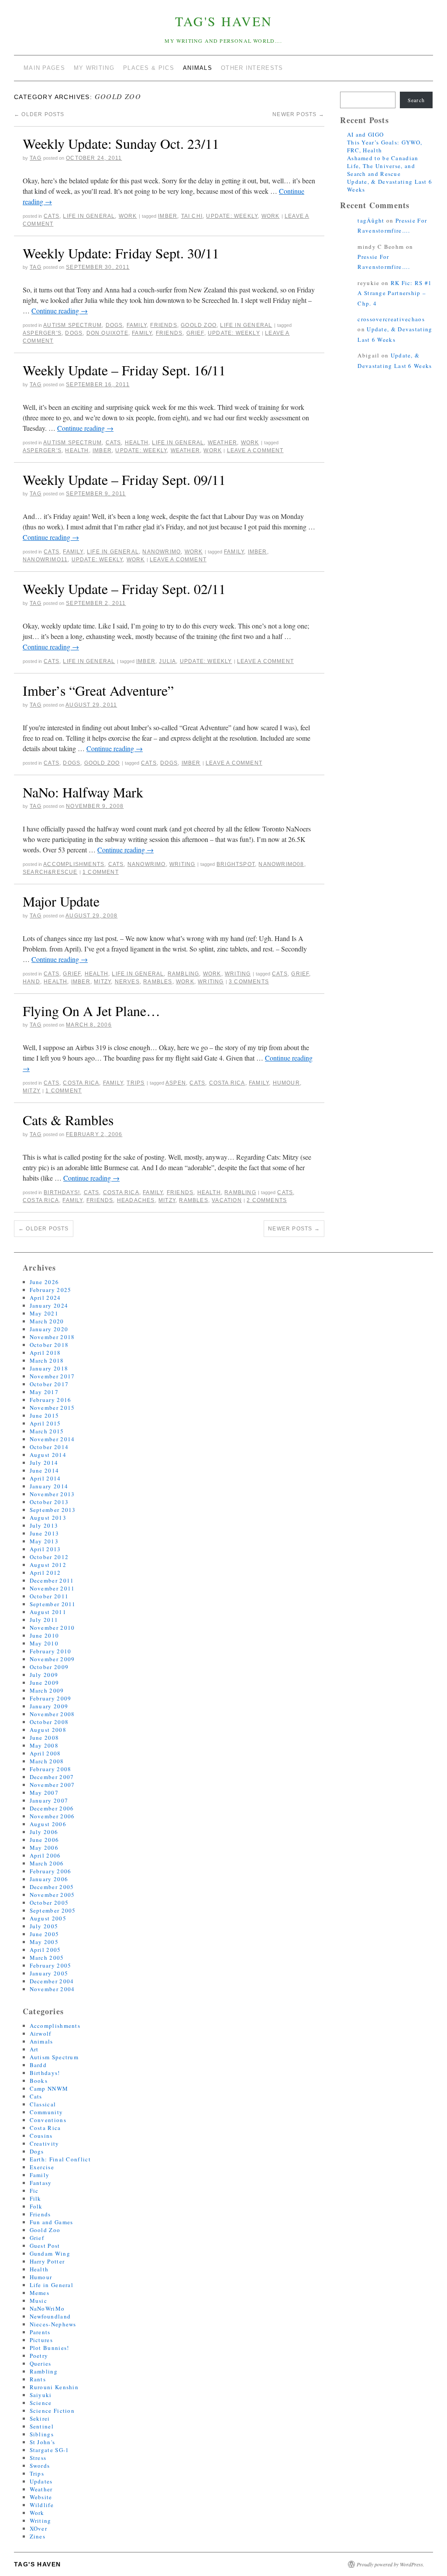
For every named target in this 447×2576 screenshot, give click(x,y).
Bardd (38, 2065)
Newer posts (298, 114)
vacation (227, 1200)
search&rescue (50, 872)
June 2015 (45, 1415)
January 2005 (49, 1973)
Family (137, 325)
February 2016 (51, 1400)
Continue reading (60, 311)
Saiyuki (41, 2395)
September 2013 (53, 1510)
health (77, 450)
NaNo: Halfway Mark (83, 792)
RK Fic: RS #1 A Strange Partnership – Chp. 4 (395, 293)
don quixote (107, 333)
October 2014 (49, 1447)
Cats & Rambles (68, 1120)
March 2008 (47, 1761)
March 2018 (47, 1360)
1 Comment (101, 872)
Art (34, 2049)
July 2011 (44, 1620)
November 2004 (52, 1989)
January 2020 (49, 1329)
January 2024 (49, 1305)
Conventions (48, 2120)
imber (168, 216)
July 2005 (44, 1926)
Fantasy (41, 2183)
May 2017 (44, 1392)
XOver (39, 2528)
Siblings (42, 2434)
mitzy (102, 982)
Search (416, 100)
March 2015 (47, 1431)
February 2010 (51, 1651)
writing (211, 982)
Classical (43, 2104)
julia (167, 661)
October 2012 (49, 1557)
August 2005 (48, 1918)
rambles (158, 982)
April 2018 (45, 1353)
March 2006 (47, 1863)
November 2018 (52, 1337)
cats (149, 763)
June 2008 (45, 1738)
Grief (72, 974)
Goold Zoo (199, 325)
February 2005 (51, 1965)
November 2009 (52, 1659)
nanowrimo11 (45, 560)
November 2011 (52, 1588)
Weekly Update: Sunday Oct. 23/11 (121, 143)
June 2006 (45, 1840)
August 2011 (48, 1612)
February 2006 (51, 1871)
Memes (40, 2293)
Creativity (45, 2143)
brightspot (236, 864)
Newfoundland (50, 2316)
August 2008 (48, 1730)
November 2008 (52, 1714)
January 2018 (49, 1368)
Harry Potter (47, 2261)
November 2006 (52, 1816)
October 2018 (49, 1345)
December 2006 (52, 1808)
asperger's (42, 333)
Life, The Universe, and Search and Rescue (381, 170)
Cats (52, 216)
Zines (38, 2536)
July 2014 (44, 1463)
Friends (163, 325)
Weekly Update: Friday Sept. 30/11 (121, 253)
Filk (36, 2198)
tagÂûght (371, 220)
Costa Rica (81, 1083)
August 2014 (48, 1455)
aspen (176, 1083)
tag (36, 158)
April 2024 (45, 1298)
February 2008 (51, 1769)
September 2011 (53, 1604)
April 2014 (45, 1478)
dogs (74, 333)
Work (128, 216)
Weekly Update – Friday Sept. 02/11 (124, 589)
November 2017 (52, 1376)
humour (286, 1083)
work (271, 216)
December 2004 (52, 1981)
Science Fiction (52, 2411)
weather (185, 450)
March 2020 (47, 1321)
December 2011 (52, 1580)
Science (41, 2403)
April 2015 (45, 1423)
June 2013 (45, 1533)
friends (169, 333)
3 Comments (249, 982)
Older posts (39, 114)
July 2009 (44, 1675)
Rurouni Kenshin (54, 2387)
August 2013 (48, 1518)
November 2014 (52, 1439)
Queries (41, 2363)
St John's (43, 2442)
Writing (182, 864)
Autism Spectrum (72, 325)
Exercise (42, 2167)
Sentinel (42, 2426)
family (142, 333)
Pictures (41, 2340)
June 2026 (45, 1282)
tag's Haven (224, 21)
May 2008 (44, 1745)
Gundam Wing (50, 2253)
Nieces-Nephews (53, 2324)
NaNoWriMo (162, 552)
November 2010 (52, 1628)
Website (41, 2497)
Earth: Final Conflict (60, 2159)
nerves (127, 982)
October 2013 (49, 1502)
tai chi (192, 216)
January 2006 (49, 1879)
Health (137, 443)
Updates (41, 2481)
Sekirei (40, 2418)
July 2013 (44, 1525)
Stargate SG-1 (50, 2450)
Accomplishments (74, 864)
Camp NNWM (49, 2088)
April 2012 (45, 1573)
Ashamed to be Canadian (383, 158)
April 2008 (45, 1753)
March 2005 (47, 1958)
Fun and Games (52, 2222)
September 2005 (53, 1910)
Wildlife (42, 2505)
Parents (40, 2332)
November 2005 (52, 1895)
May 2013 (44, 1541)
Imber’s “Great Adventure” (98, 690)
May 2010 (44, 1643)
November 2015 (52, 1408)
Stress (38, 2458)
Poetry (39, 2356)
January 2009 (49, 1706)
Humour (41, 2277)
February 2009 (51, 1698)
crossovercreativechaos (391, 319)
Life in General (89, 216)
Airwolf (41, 2033)
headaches (136, 1200)
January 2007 (49, 1800)
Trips (136, 1083)
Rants (38, 2379)
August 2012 (48, 1565)
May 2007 (44, 1793)
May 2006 (44, 1848)
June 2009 (45, 1683)
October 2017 (49, 1384)
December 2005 (52, 1887)
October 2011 (49, 1596)
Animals (41, 2041)
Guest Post (45, 2246)
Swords (40, 2466)
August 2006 (48, 1824)
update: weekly (232, 216)
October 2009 (49, 1667)
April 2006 (45, 1855)
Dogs (114, 325)
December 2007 (52, 1777)
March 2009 (47, 1690)
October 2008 (49, 1722)
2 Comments (267, 1200)
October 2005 (49, 1903)
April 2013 (45, 1549)
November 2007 (52, 1785)
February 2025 (51, 1290)
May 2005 (44, 1942)
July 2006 (44, 1832)
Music (39, 2301)
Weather (222, 443)
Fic (34, 2191)
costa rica (227, 1083)
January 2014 (49, 1486)
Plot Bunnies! (50, 2348)
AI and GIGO (365, 134)
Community (46, 2112)
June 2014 (45, 1470)
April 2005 (45, 1950)
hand (31, 982)
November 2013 (52, 1494)
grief (195, 333)
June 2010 (45, 1635)
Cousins (41, 2136)
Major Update (61, 901)
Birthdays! (62, 1192)
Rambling (184, 974)
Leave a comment (255, 450)
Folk (36, 2206)
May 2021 (44, 1313)
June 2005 (45, 1934)
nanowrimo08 (281, 864)
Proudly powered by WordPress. (390, 2564)
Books (39, 2081)
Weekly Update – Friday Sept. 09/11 (124, 479)
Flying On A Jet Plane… (91, 1011)
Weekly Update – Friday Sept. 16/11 (124, 370)
